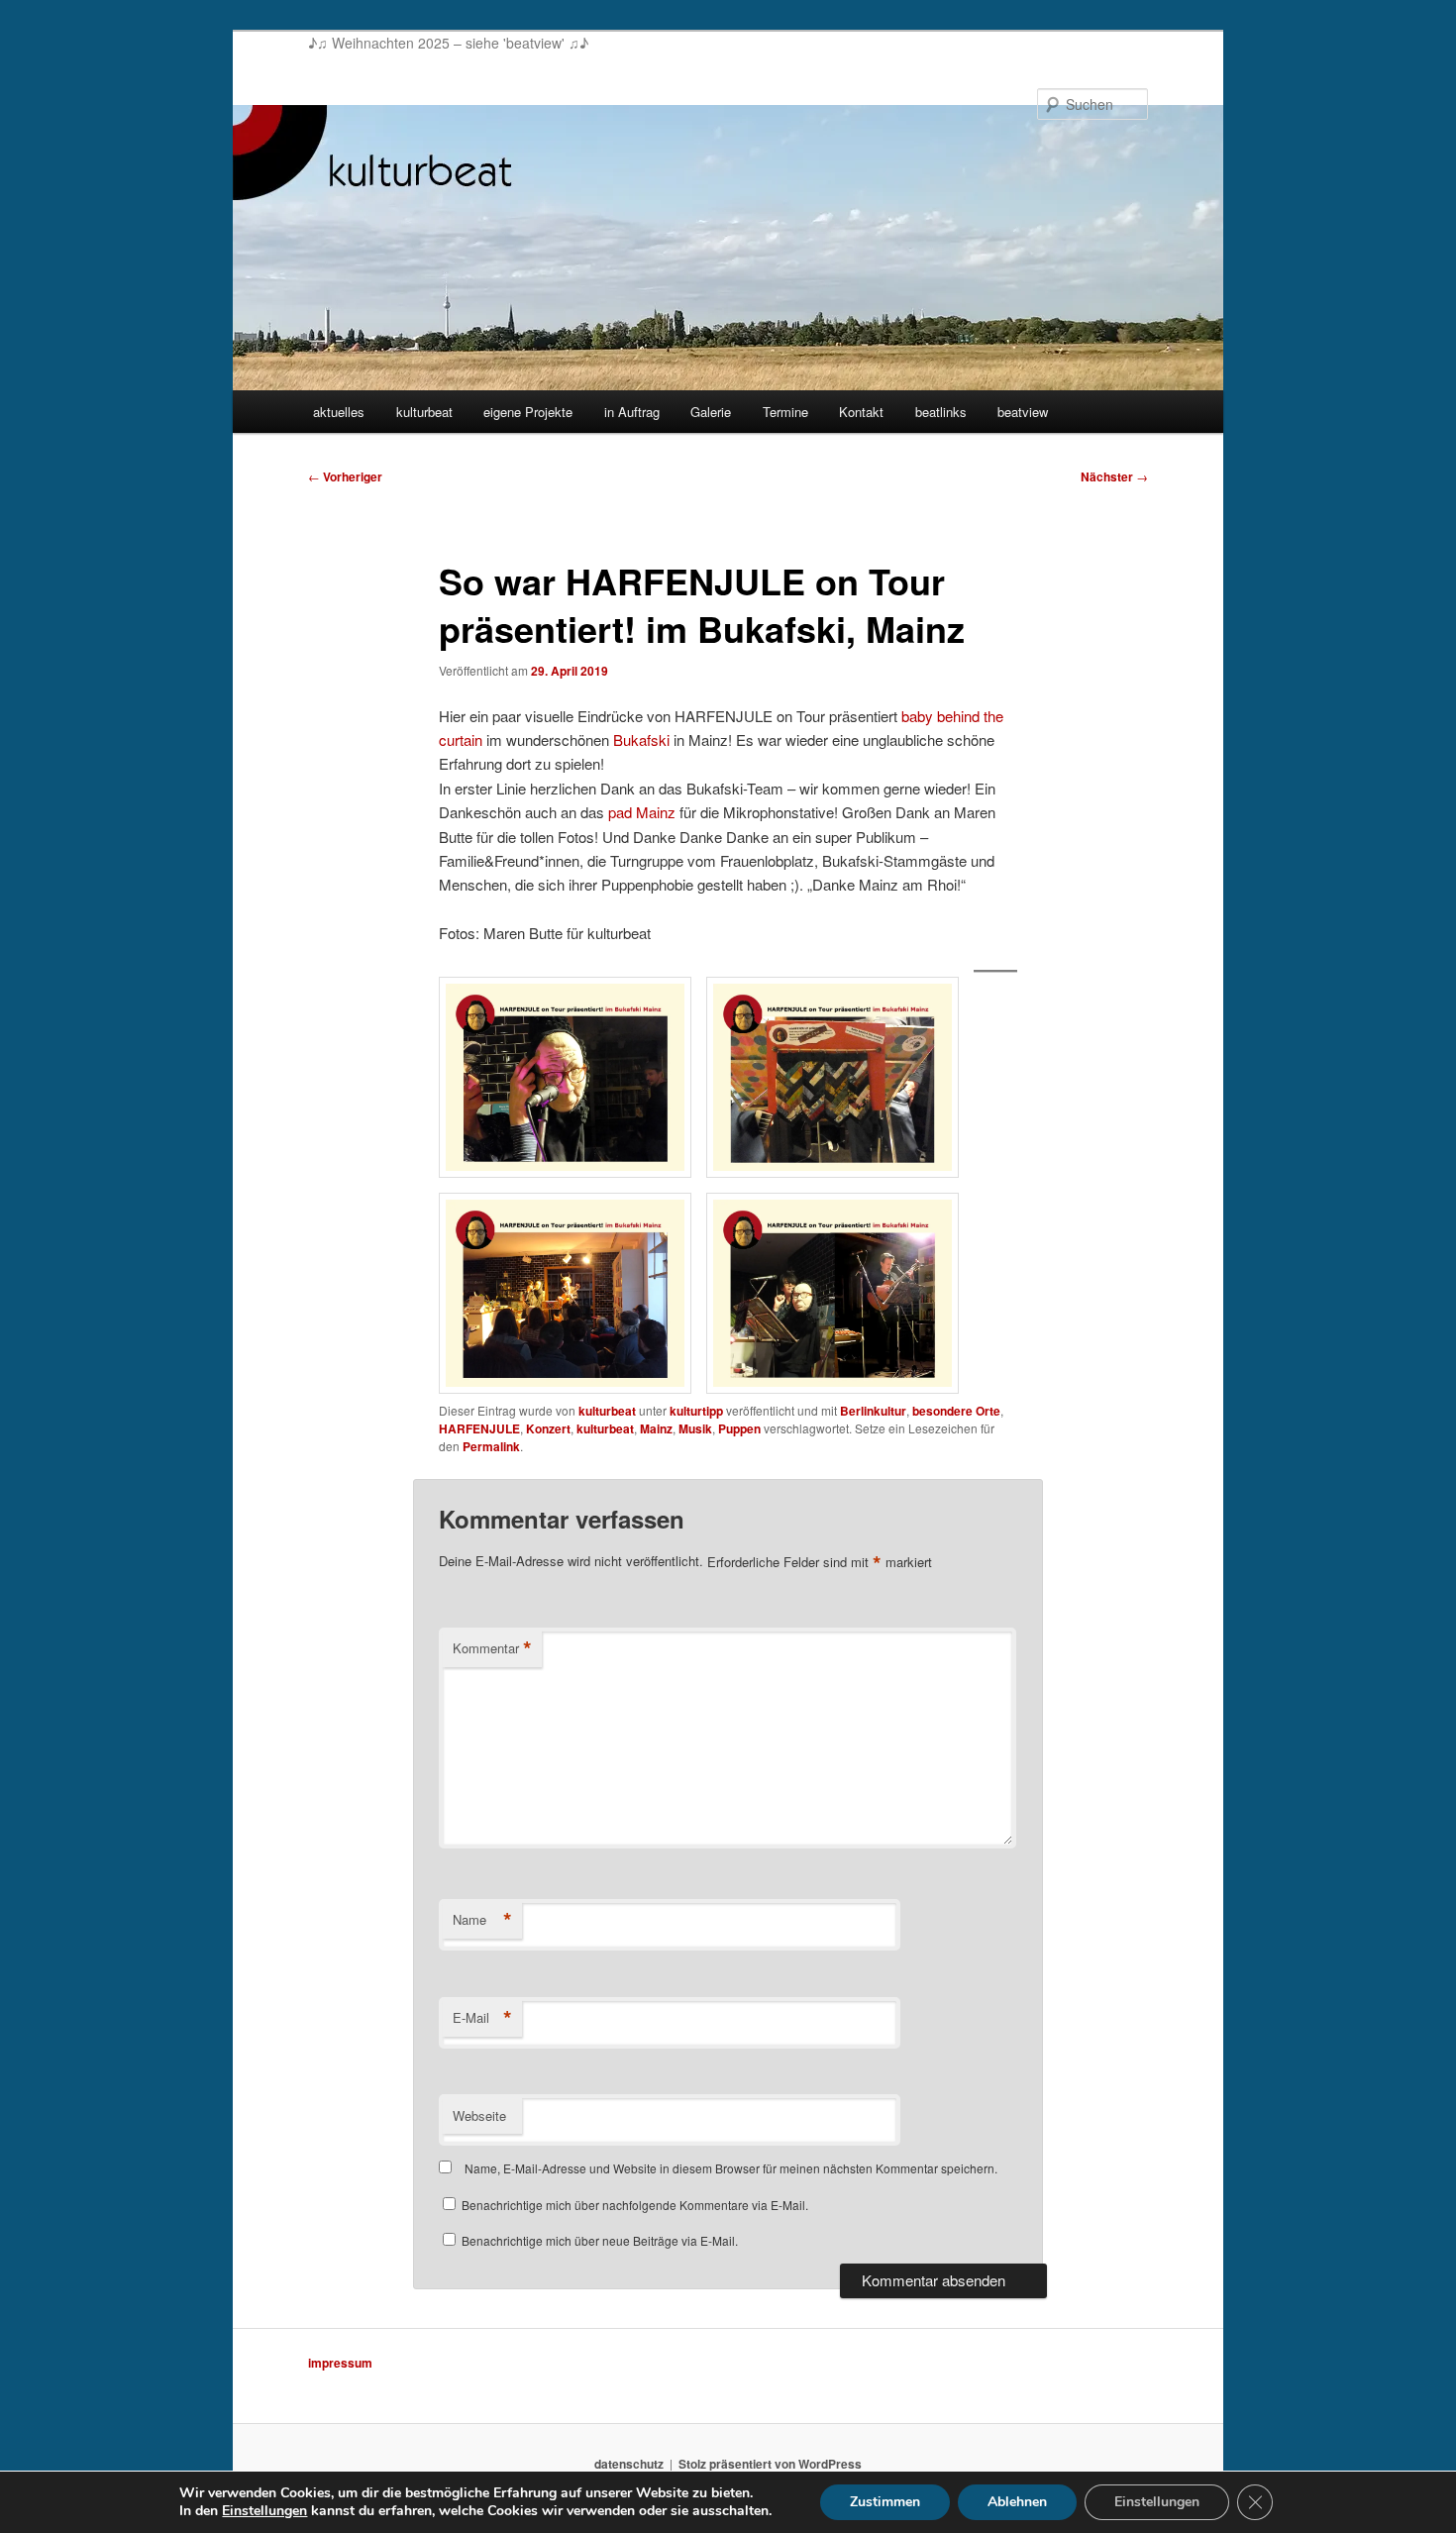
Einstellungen (264, 2511)
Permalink (491, 1446)
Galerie (711, 412)
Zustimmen (885, 2502)
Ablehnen (1017, 2502)
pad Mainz (642, 812)
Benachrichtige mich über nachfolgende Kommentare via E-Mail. (635, 2205)
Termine (785, 412)
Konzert (548, 1428)
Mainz (656, 1428)
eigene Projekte (528, 412)
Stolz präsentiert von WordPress (770, 2464)
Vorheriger (345, 476)
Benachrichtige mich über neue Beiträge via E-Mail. (600, 2240)
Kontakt (861, 412)
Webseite (479, 2115)
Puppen (739, 1428)
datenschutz (629, 2464)
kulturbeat (424, 412)
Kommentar (492, 1648)
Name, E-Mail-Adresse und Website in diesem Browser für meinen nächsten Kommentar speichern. (731, 2168)
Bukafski (641, 739)
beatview (1023, 412)
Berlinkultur (873, 1411)
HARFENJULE (479, 1428)
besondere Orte (956, 1411)
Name (482, 1920)
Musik (695, 1428)
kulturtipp (696, 1411)
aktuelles (339, 412)
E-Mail (482, 2018)
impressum (340, 2363)
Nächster (1114, 476)
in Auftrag (632, 412)
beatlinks (941, 412)
